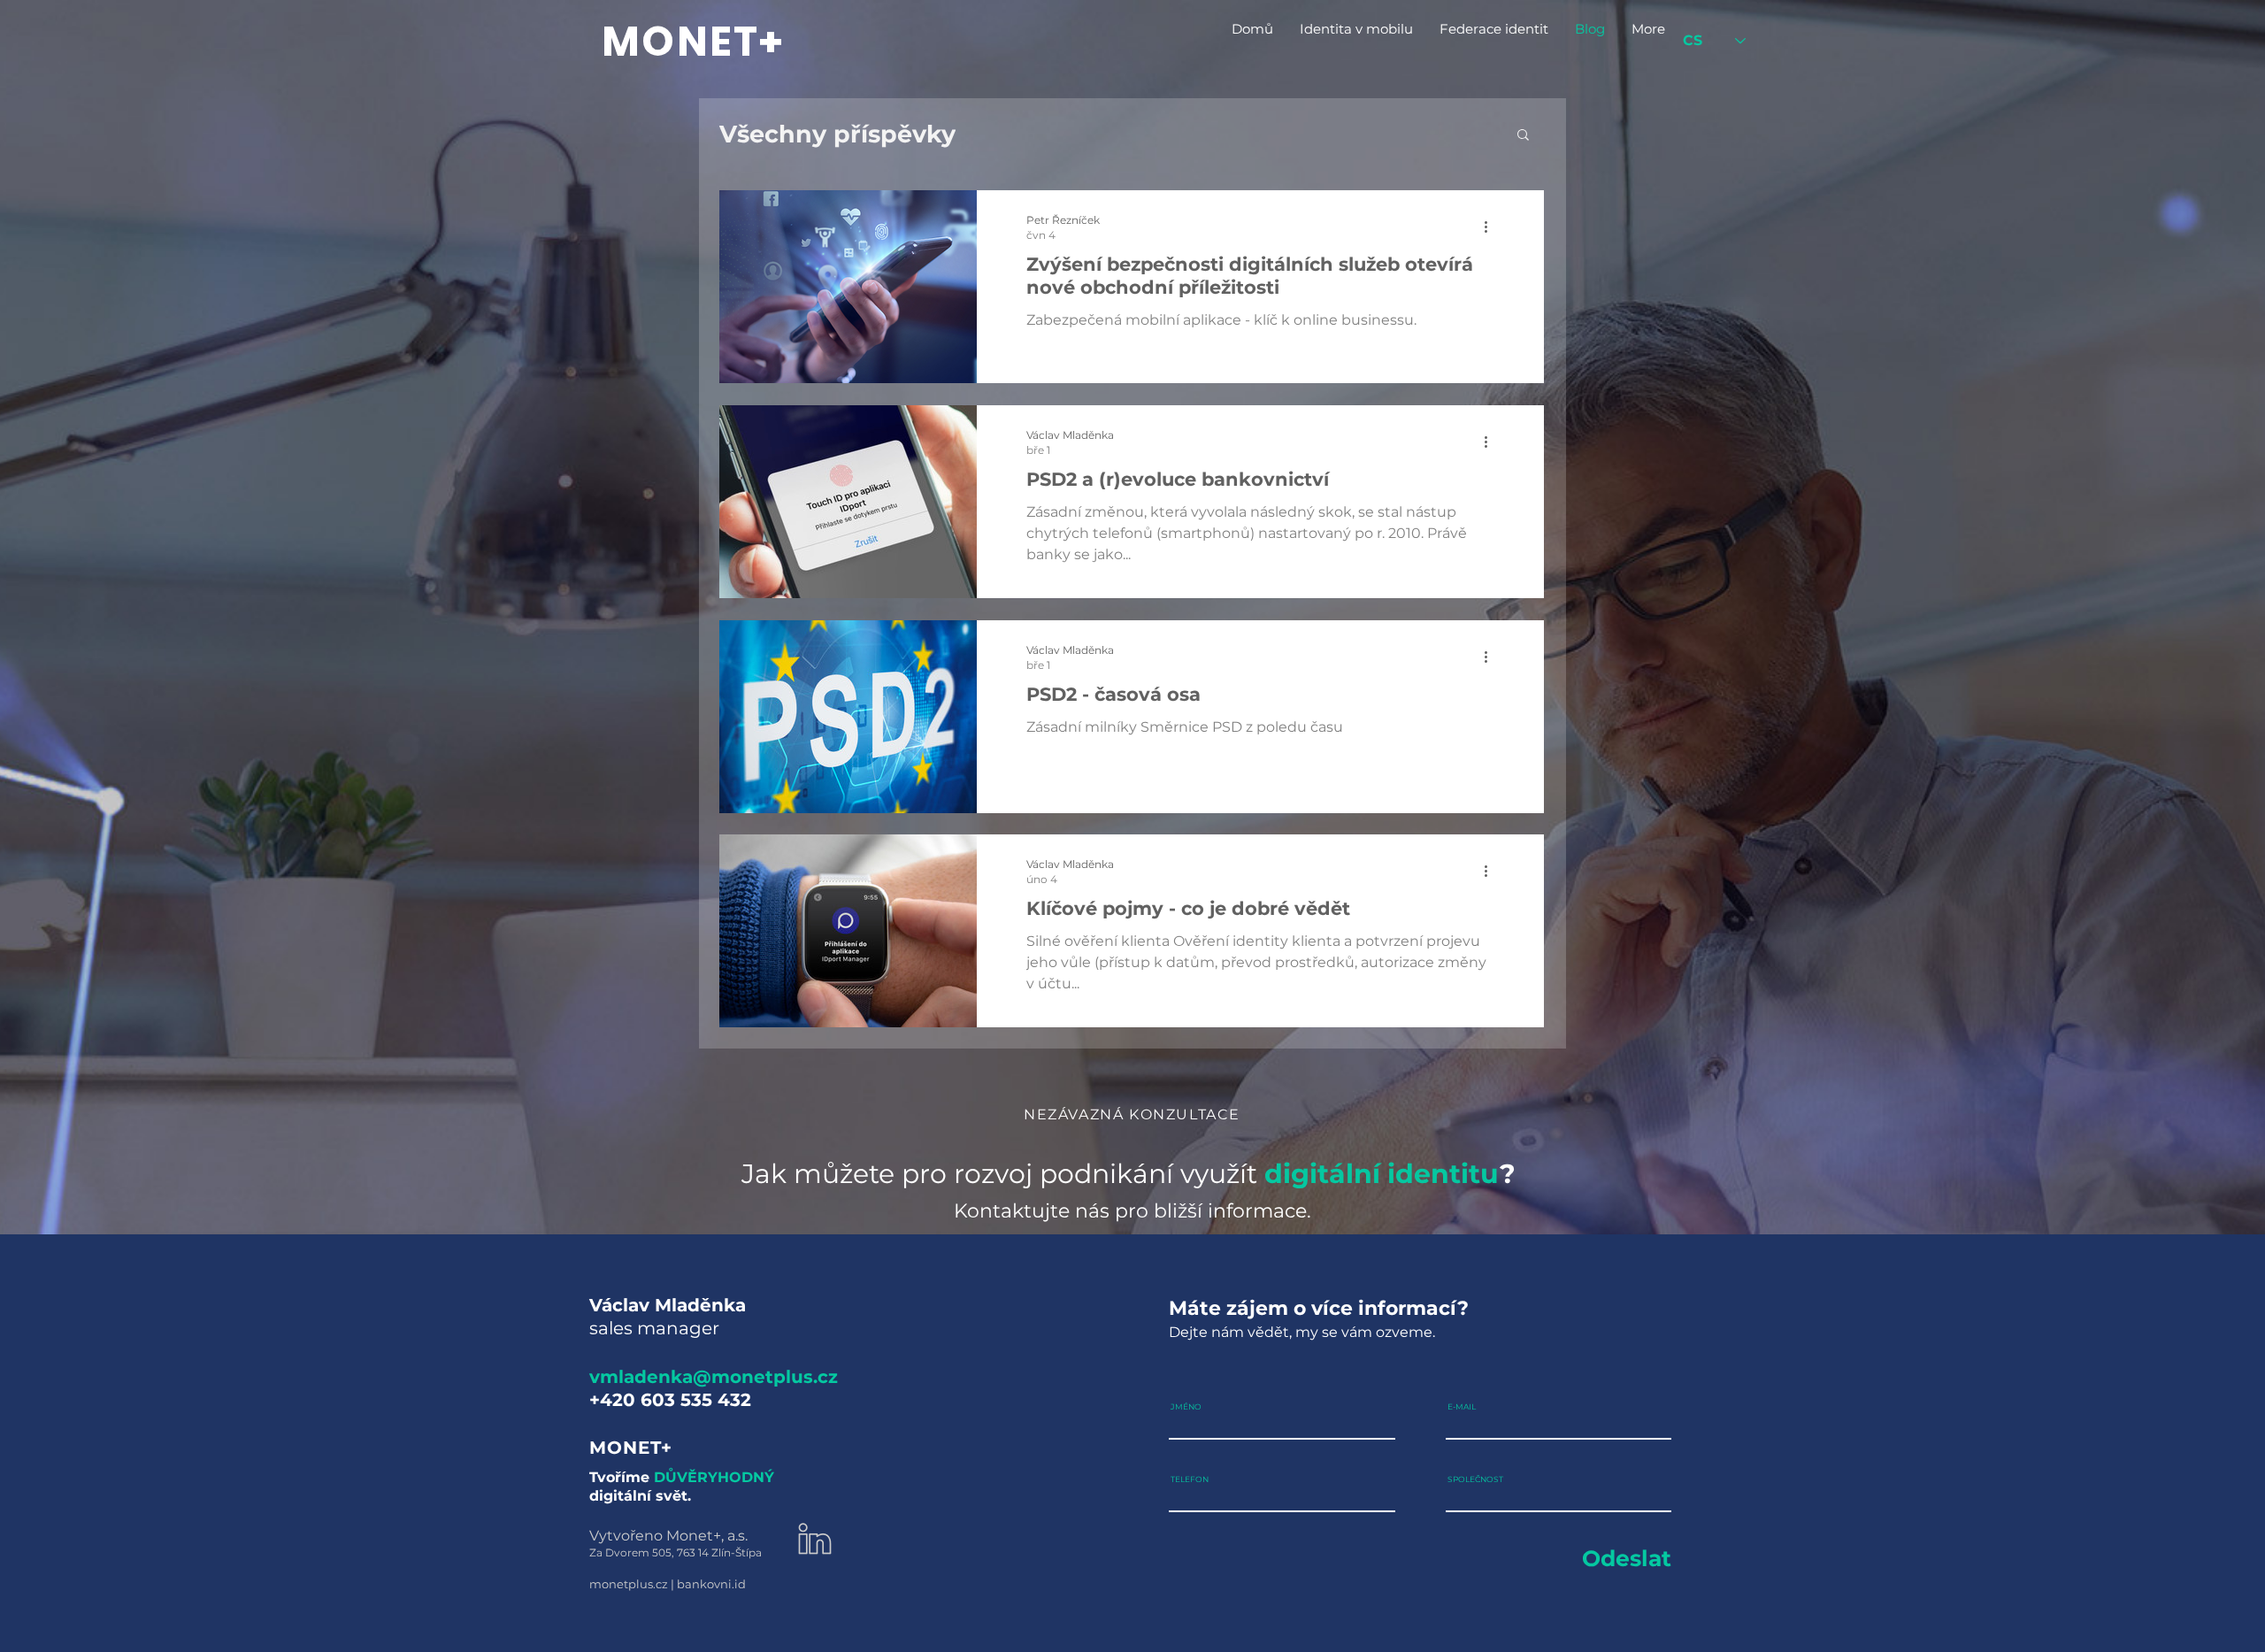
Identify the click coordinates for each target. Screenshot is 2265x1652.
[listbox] (1714, 41)
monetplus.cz (629, 1584)
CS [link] (1693, 40)
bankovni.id (711, 1584)
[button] (1523, 136)
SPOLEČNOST (1475, 1479)
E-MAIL (1462, 1406)
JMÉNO (1186, 1406)
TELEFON (1190, 1479)
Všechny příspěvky (837, 134)
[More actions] (1492, 227)
